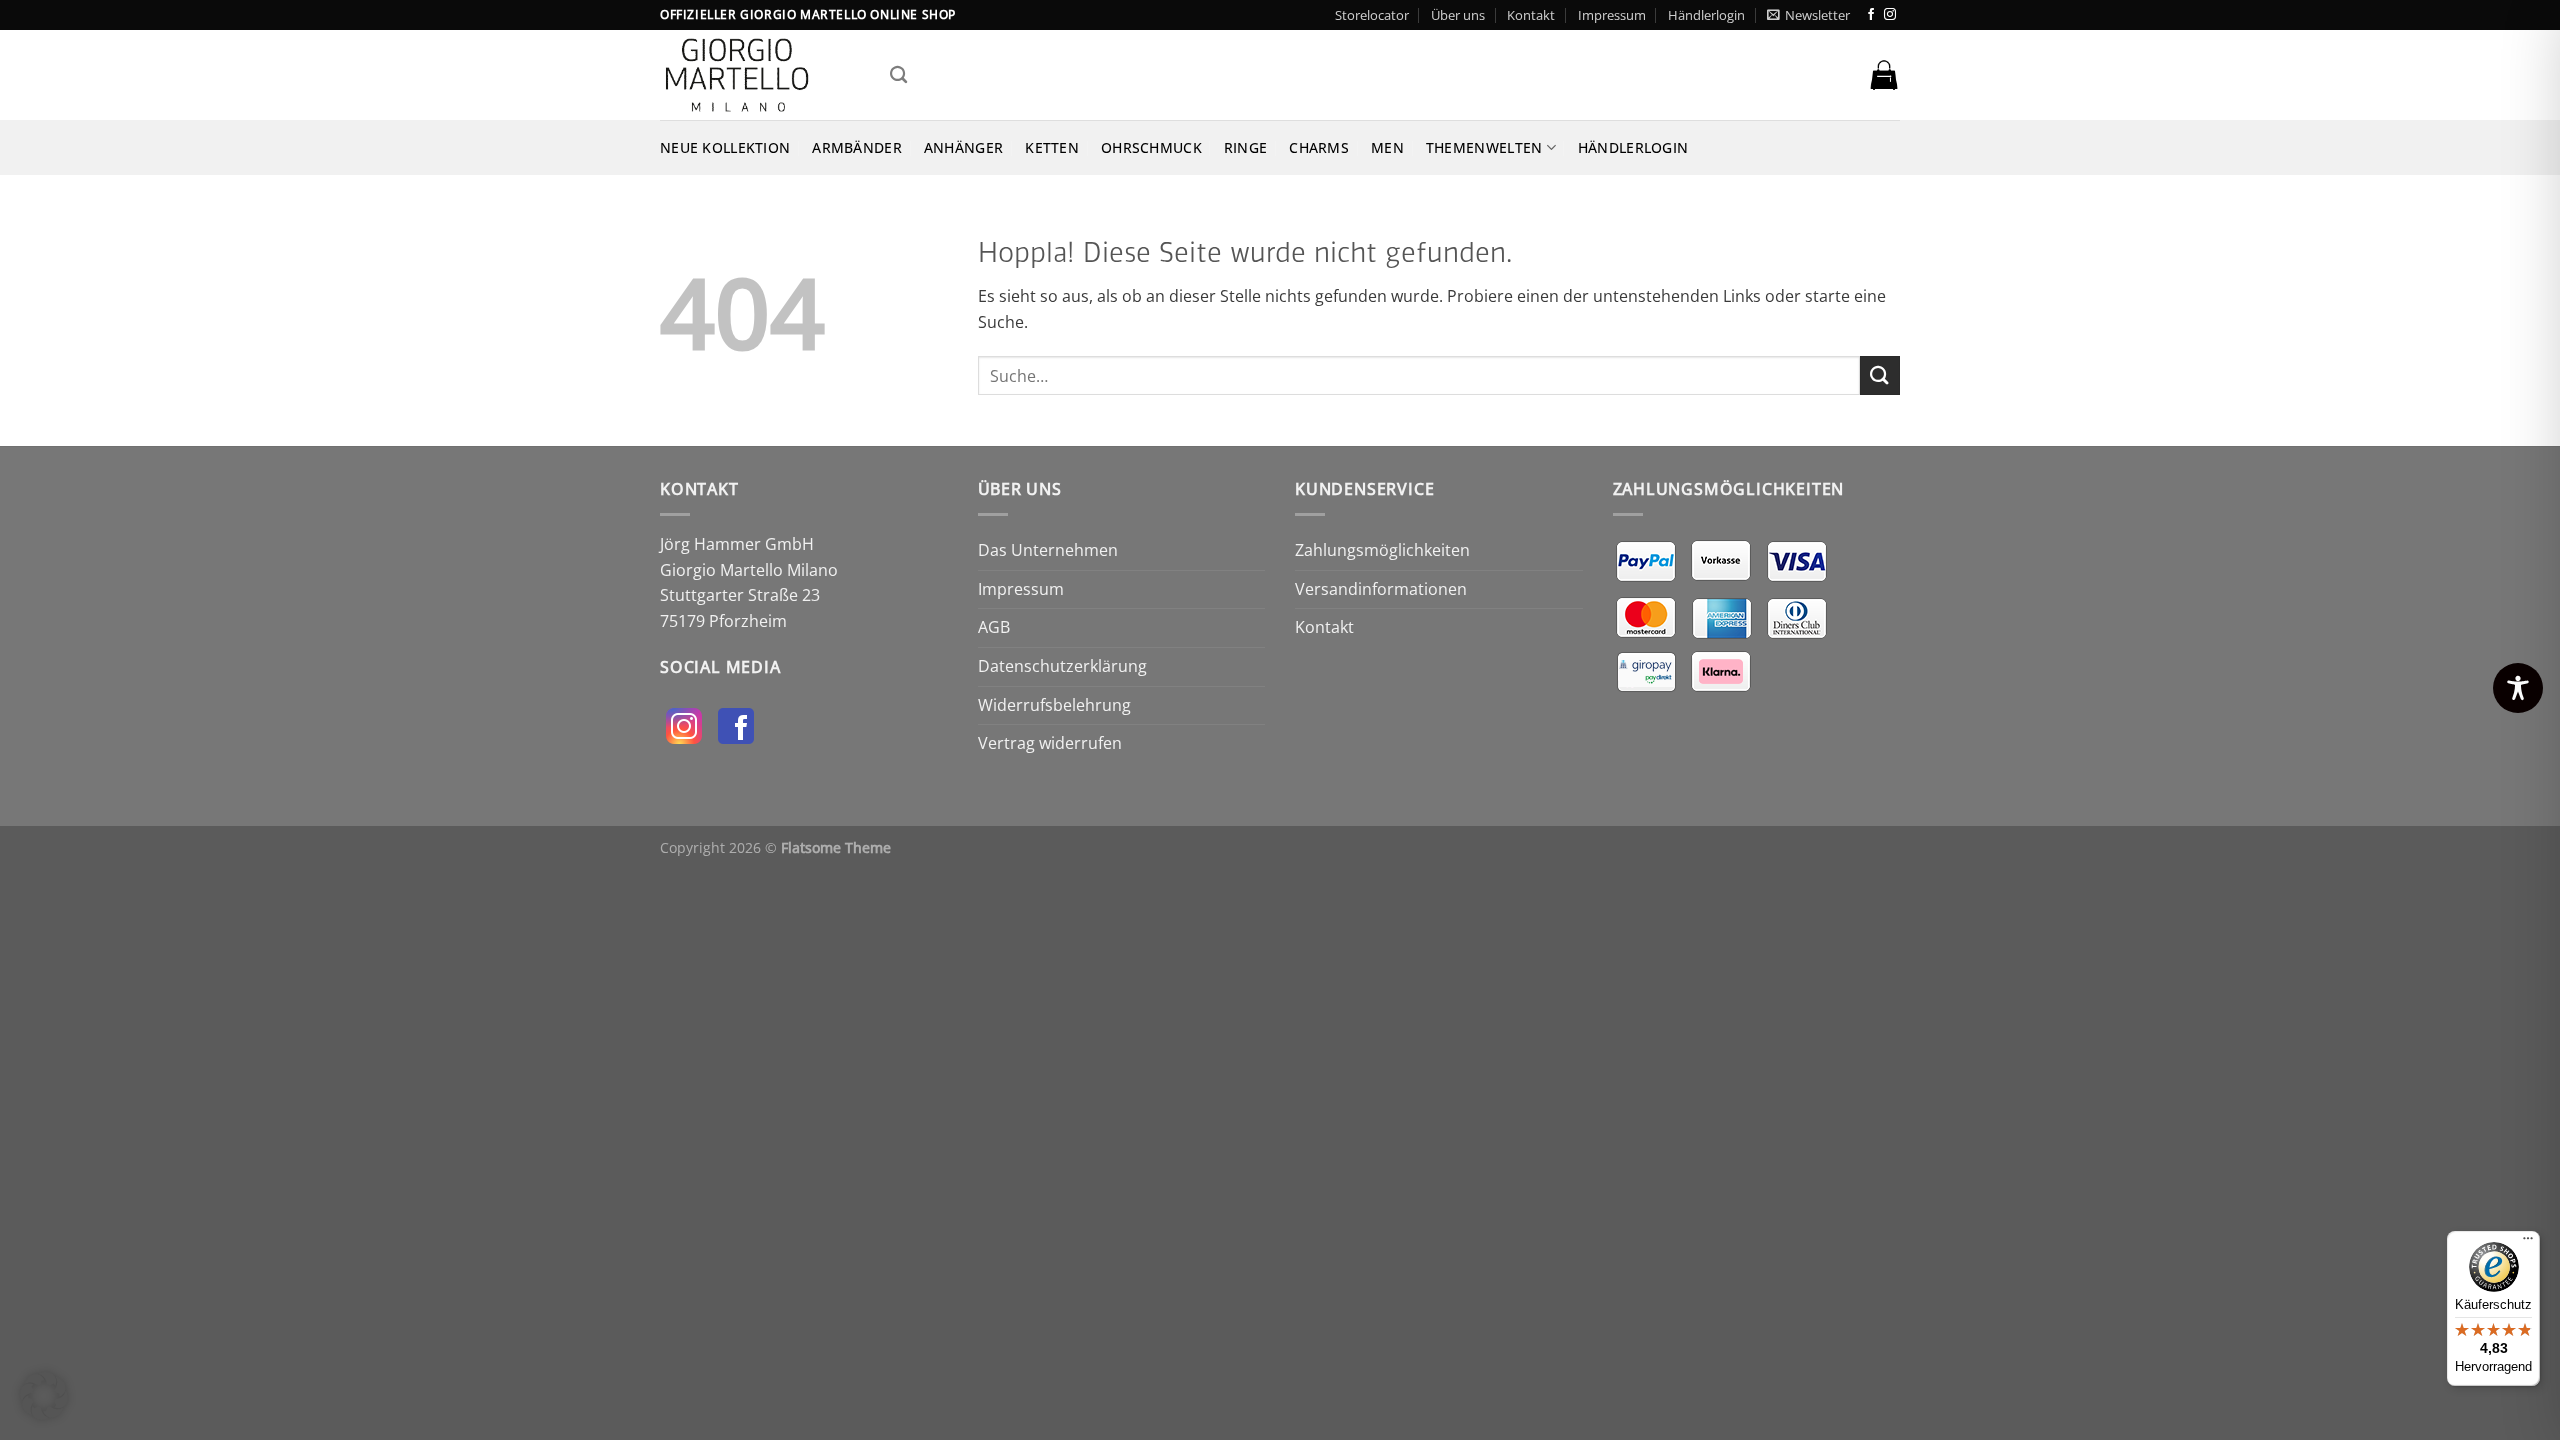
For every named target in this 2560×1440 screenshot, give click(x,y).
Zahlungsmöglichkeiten (1382, 550)
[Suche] (898, 75)
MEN (1387, 147)
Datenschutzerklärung (1062, 666)
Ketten (1052, 147)
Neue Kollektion (725, 147)
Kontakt (1531, 15)
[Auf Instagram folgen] (1890, 15)
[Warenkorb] (1884, 75)
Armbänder (857, 147)
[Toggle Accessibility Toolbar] (2518, 688)
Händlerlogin (1706, 15)
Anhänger (963, 147)
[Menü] (2528, 1243)
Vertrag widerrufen (1050, 743)
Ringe (1245, 147)
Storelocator (1372, 15)
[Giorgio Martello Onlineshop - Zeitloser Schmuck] (760, 75)
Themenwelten (1484, 147)
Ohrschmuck (1151, 147)
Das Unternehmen (1048, 550)
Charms (1319, 147)
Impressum (1612, 15)
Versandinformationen (1381, 589)
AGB (994, 627)
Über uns (1458, 15)
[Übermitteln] (1880, 375)
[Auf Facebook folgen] (1871, 15)
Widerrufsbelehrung (1054, 705)
